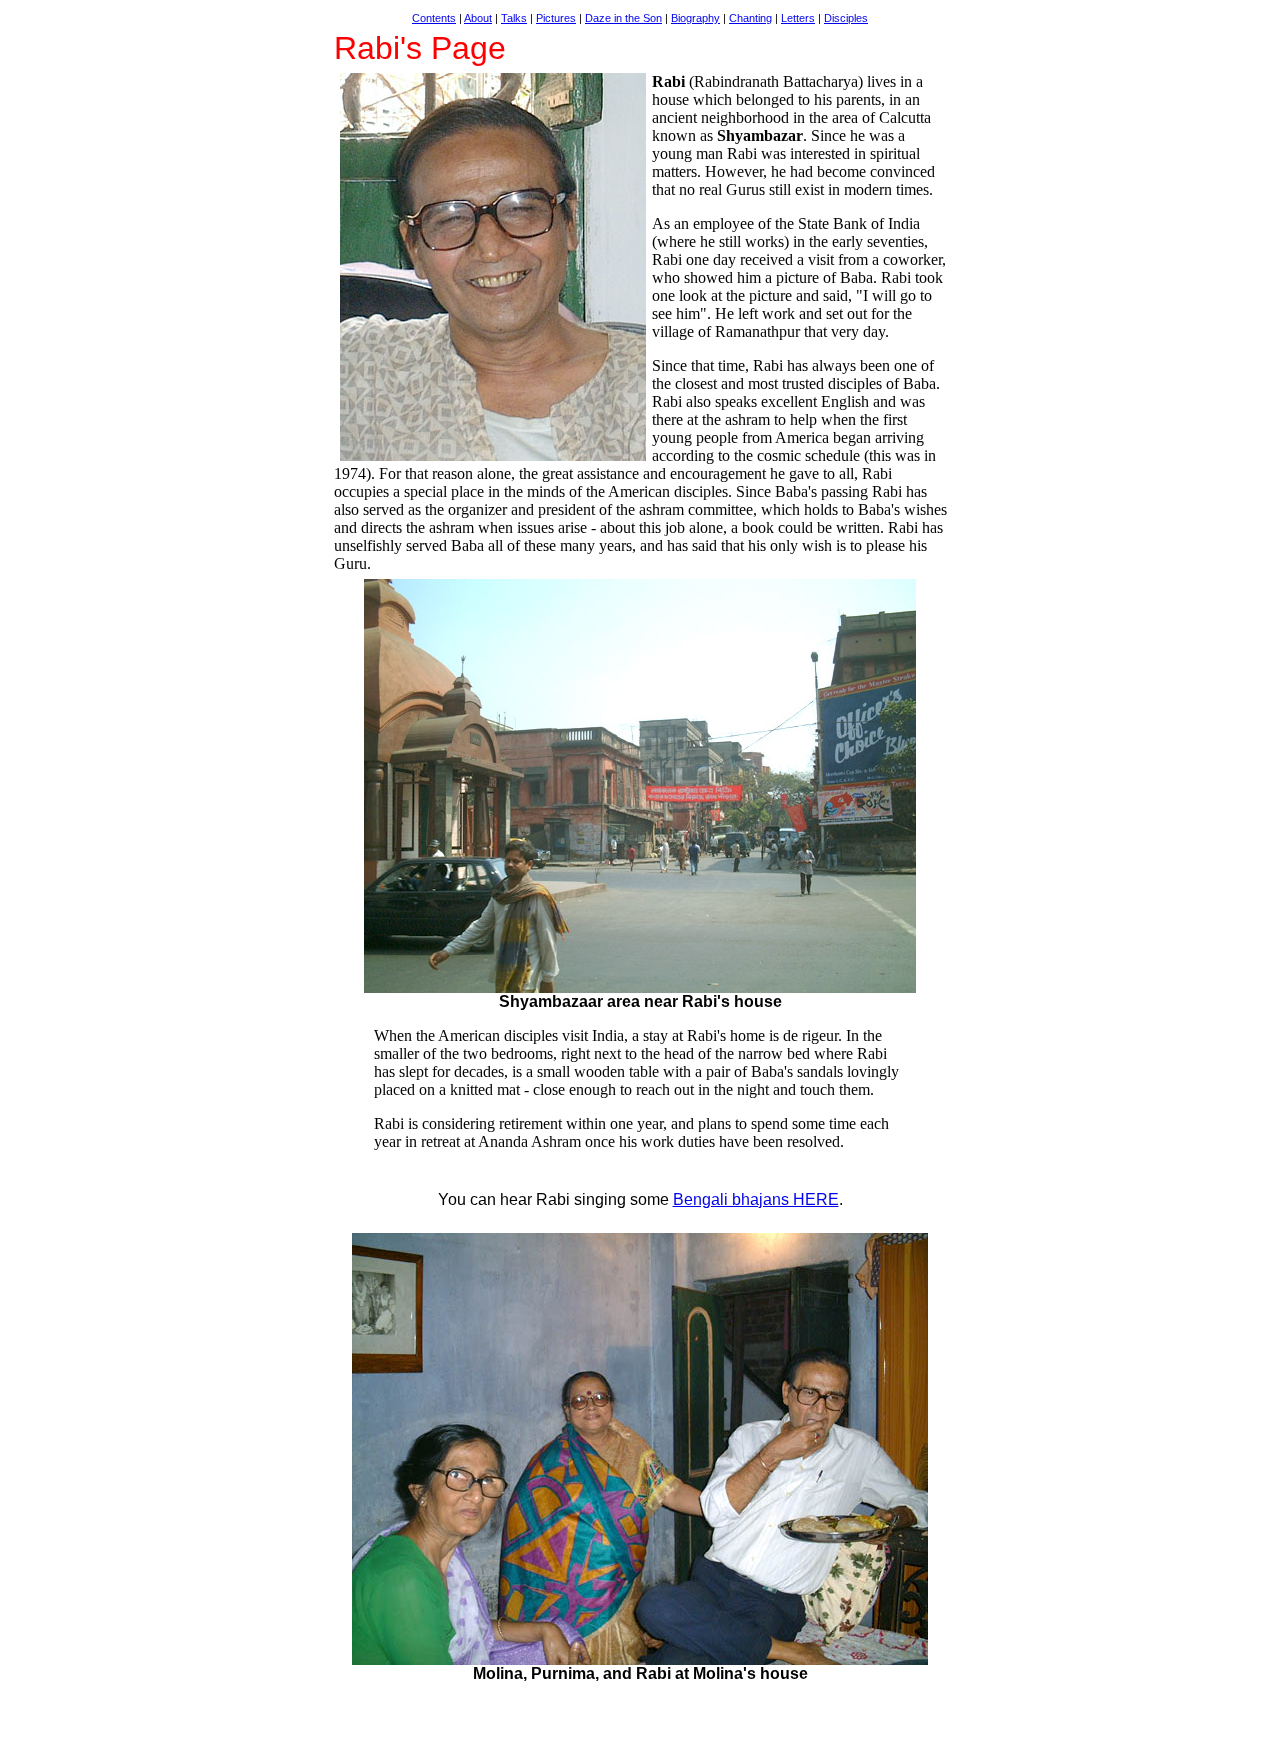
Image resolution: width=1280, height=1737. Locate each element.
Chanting (750, 18)
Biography (695, 18)
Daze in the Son (623, 18)
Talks (514, 18)
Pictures (556, 18)
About (478, 18)
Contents (434, 18)
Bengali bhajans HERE (756, 1199)
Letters (798, 18)
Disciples (846, 18)
